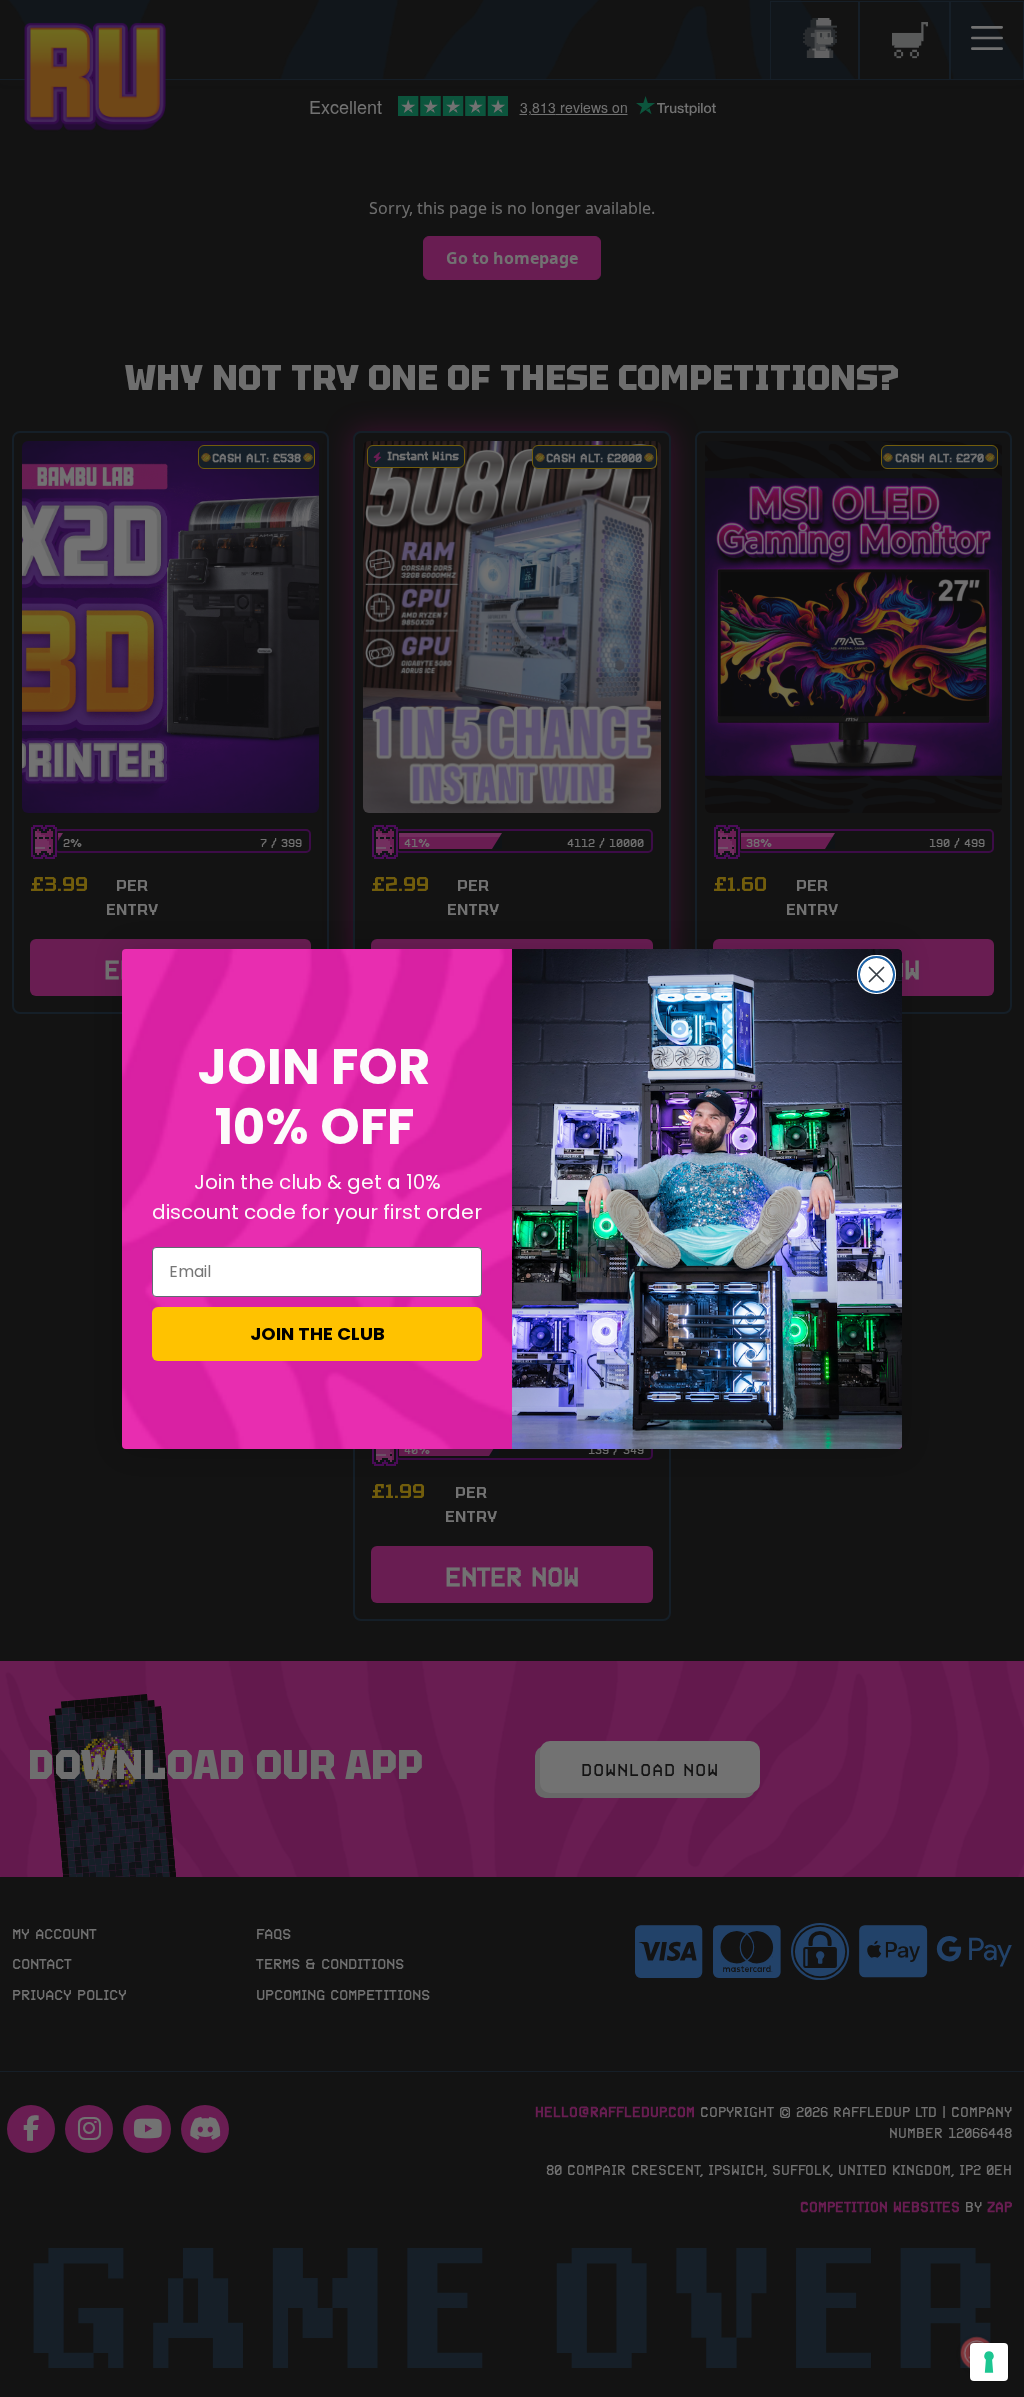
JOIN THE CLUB (317, 1333)
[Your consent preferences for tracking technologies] (989, 2362)
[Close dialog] (876, 974)
